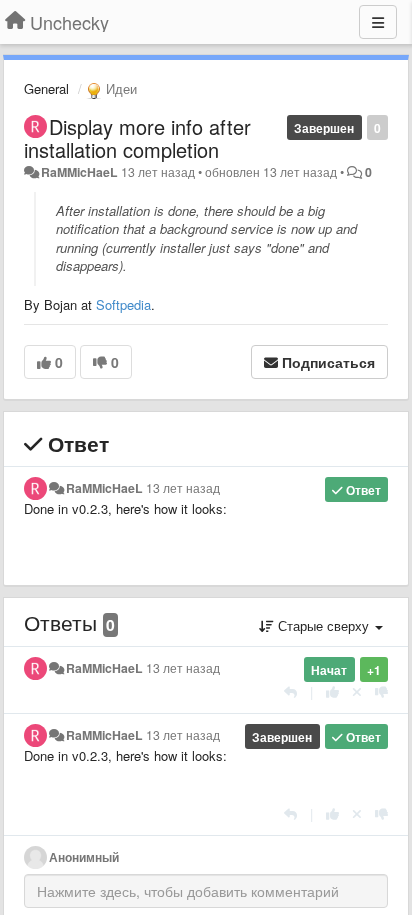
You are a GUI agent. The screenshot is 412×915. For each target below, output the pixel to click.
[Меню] (378, 22)
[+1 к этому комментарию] (332, 691)
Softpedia (123, 304)
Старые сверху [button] (323, 625)
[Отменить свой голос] (357, 691)
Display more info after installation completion (137, 138)
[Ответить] (290, 691)
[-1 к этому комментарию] (381, 691)
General (46, 88)
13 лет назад (183, 488)
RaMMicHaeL (79, 172)
